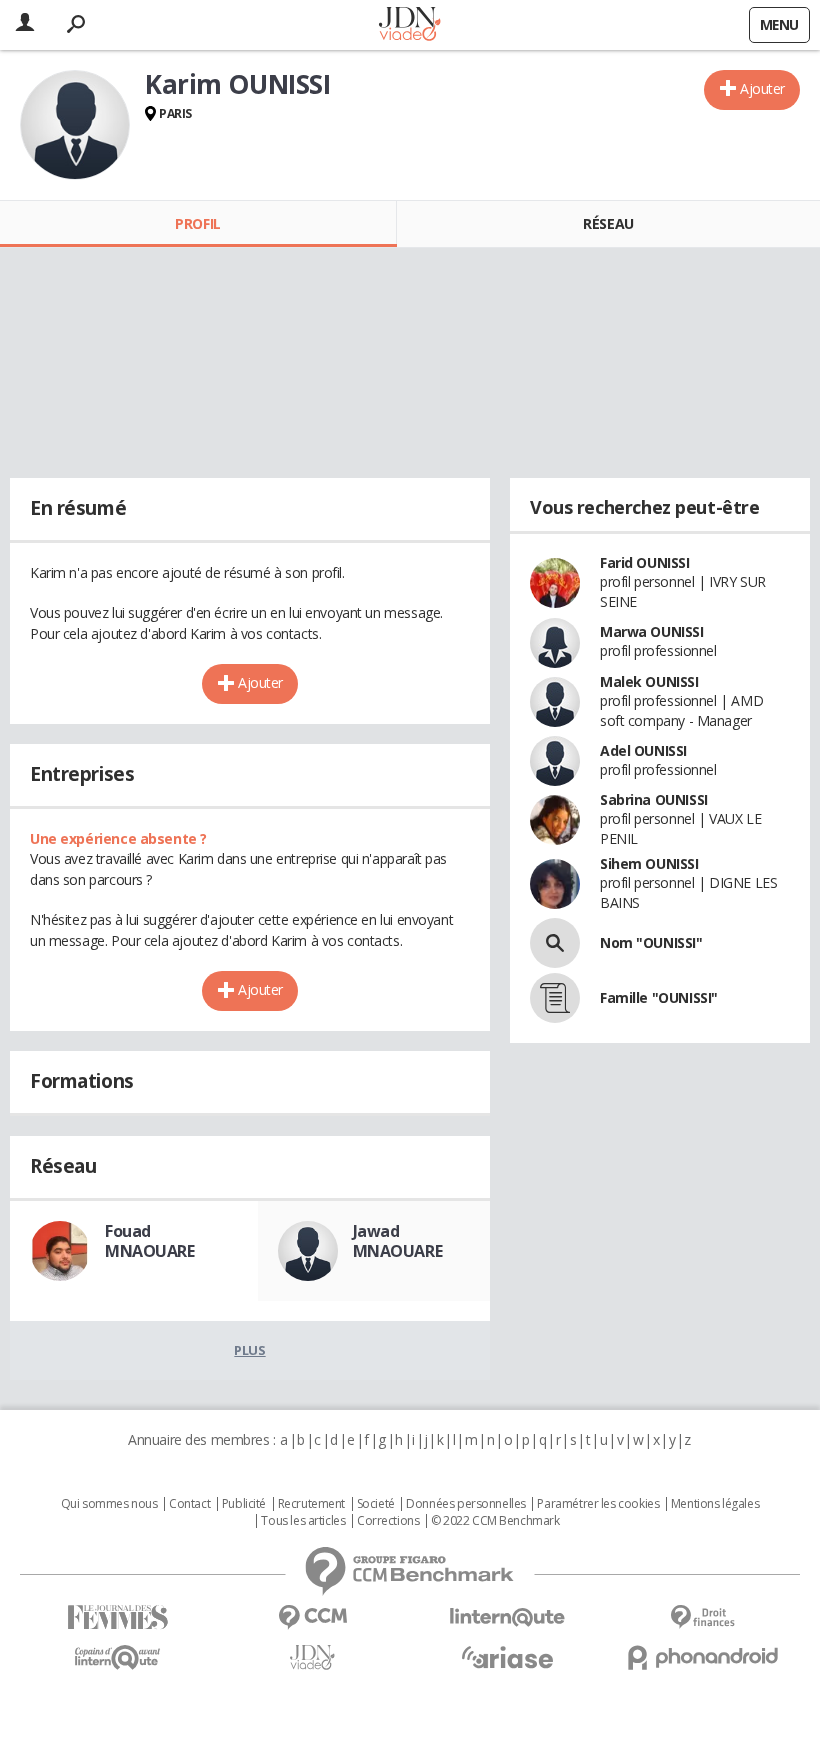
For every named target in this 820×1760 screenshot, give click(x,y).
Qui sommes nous (109, 1504)
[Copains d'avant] (117, 1657)
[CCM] (312, 1617)
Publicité (244, 1504)
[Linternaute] (507, 1617)
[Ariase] (507, 1657)
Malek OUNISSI (649, 681)
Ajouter (762, 88)
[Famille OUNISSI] (555, 998)
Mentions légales (715, 1504)
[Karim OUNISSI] (75, 125)
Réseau (608, 223)
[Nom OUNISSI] (555, 943)
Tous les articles (303, 1521)
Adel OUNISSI (643, 750)
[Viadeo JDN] (312, 1657)
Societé (376, 1504)
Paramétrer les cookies (598, 1504)
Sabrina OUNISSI (654, 799)
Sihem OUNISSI (649, 863)
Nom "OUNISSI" (651, 942)
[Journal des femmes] (117, 1617)
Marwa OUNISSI (652, 631)
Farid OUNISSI (645, 562)
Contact (189, 1504)
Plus (249, 1350)
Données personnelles (466, 1504)
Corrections (388, 1521)
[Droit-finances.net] (702, 1617)
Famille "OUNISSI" (659, 997)
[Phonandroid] (702, 1657)
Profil (197, 223)
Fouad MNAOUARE (150, 1241)
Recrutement (311, 1504)
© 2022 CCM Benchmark (495, 1521)
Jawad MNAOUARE (398, 1241)
